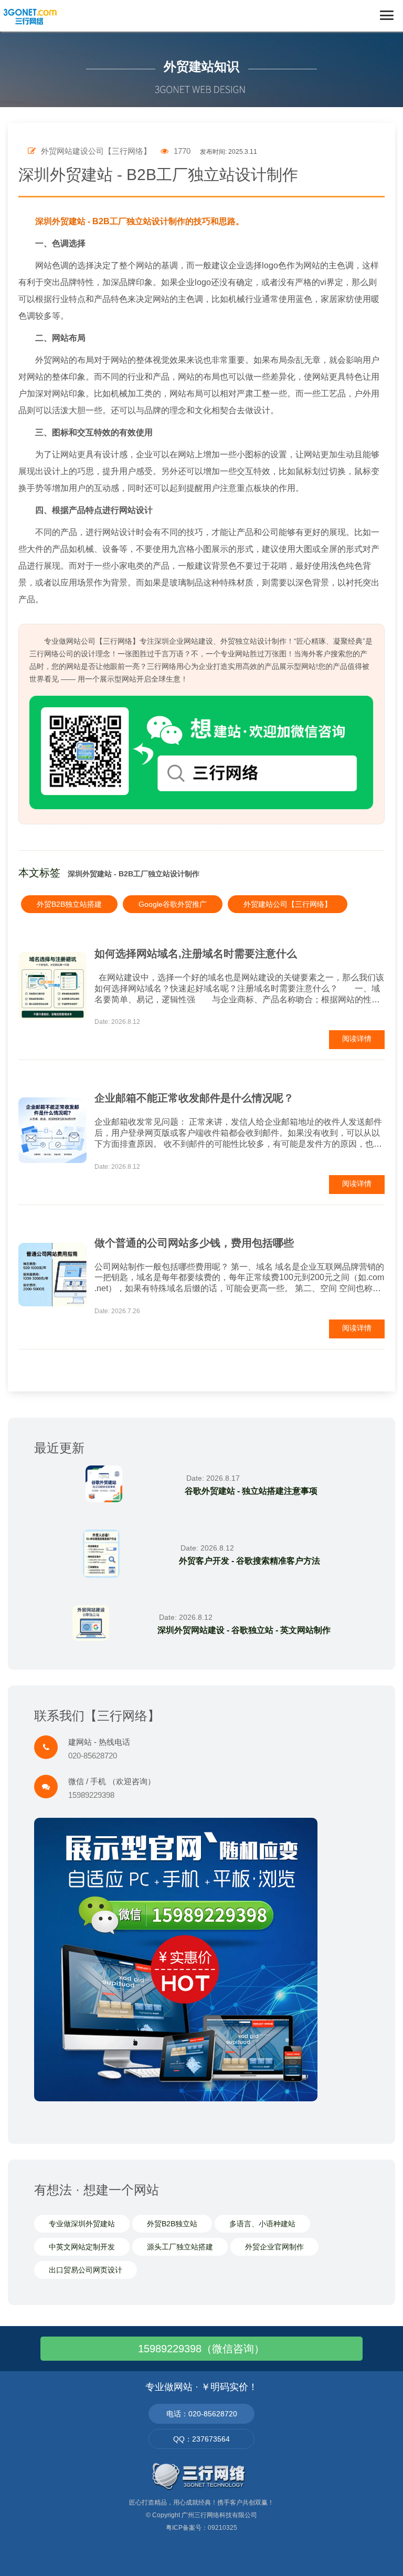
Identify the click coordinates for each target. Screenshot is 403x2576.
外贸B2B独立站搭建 (69, 904)
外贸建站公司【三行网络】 (288, 904)
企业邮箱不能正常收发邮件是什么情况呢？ (194, 1098)
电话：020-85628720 (202, 2414)
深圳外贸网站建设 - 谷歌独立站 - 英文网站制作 (244, 1630)
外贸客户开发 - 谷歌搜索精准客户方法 (250, 1561)
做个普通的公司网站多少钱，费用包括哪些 (194, 1243)
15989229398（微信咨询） (201, 2349)
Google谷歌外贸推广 (173, 904)
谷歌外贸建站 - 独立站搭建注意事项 (251, 1491)
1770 (181, 151)
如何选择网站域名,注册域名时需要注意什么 (196, 954)
